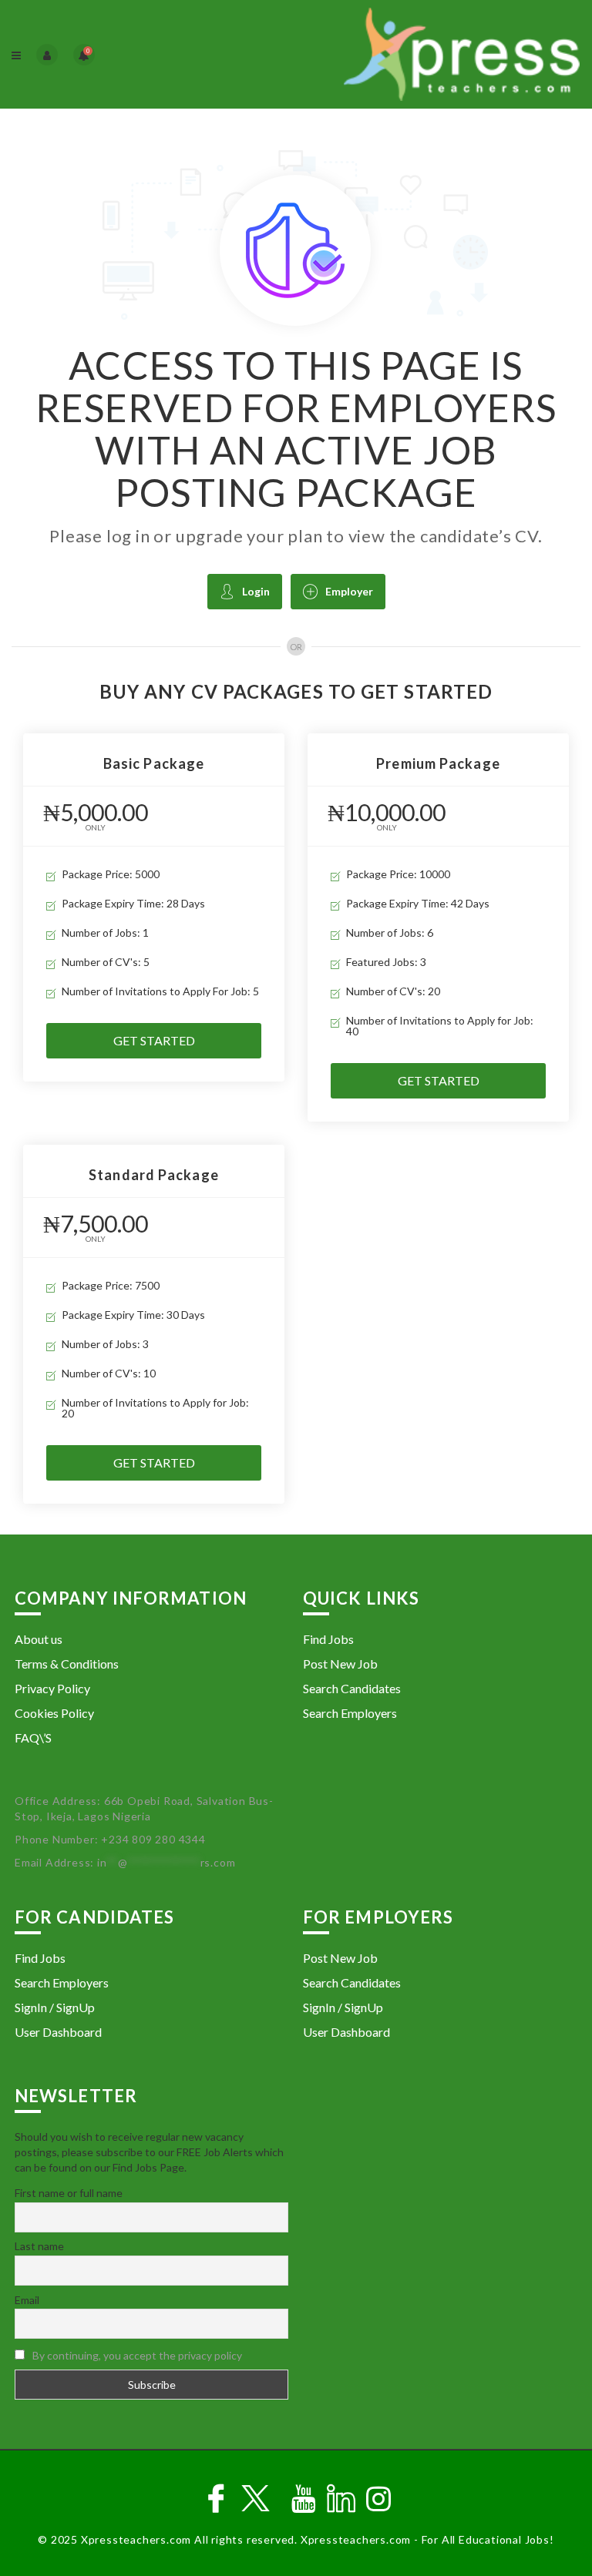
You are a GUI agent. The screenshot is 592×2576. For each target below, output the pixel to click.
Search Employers (350, 1713)
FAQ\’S (33, 1737)
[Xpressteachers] (437, 54)
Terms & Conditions (67, 1664)
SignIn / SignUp (55, 2007)
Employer (349, 591)
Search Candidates (352, 1688)
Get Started (154, 1040)
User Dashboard (58, 2032)
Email (27, 2300)
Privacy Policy (52, 1688)
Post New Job (340, 1664)
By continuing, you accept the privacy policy (137, 2355)
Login (256, 591)
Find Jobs (328, 1639)
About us (39, 1639)
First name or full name (69, 2193)
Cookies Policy (54, 1713)
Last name (39, 2246)
